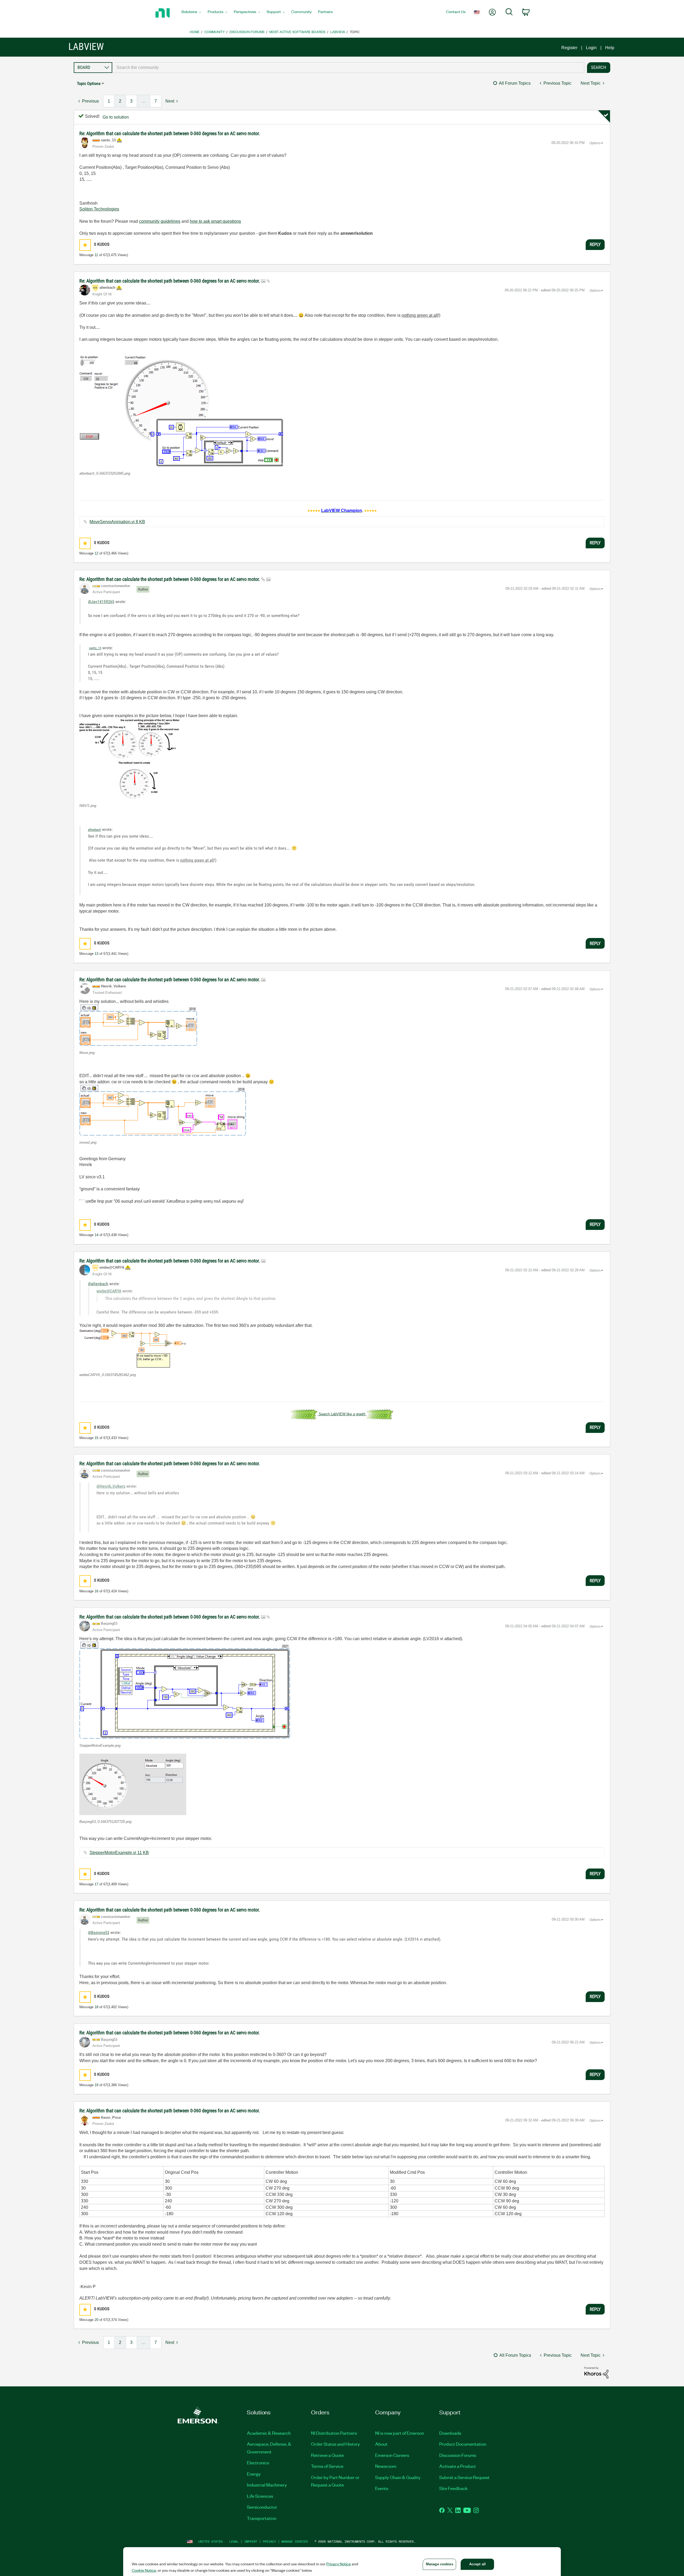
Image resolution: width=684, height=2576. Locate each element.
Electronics (258, 2462)
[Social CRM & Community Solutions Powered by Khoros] (596, 2372)
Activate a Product (458, 2466)
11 (96, 255)
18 (96, 2007)
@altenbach (98, 1284)
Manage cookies (295, 2541)
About (381, 2444)
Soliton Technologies (99, 209)
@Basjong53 (99, 1932)
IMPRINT (251, 2541)
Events (382, 2488)
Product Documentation (463, 2444)
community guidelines (160, 221)
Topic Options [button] (89, 83)
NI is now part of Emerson (400, 2433)
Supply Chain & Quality (398, 2477)
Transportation (262, 2518)
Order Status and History (335, 2444)
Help (610, 48)
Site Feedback (453, 2488)
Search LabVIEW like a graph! (342, 1414)
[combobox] (348, 68)
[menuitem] (191, 13)
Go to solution (116, 117)
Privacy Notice (339, 2564)
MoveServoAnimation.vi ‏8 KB (117, 522)
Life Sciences (260, 2496)
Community (215, 32)
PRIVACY (269, 2541)
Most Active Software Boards (297, 32)
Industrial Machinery (267, 2485)
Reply (595, 244)
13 (96, 954)
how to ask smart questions (215, 221)
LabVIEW (338, 32)
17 (96, 1884)
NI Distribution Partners (334, 2433)
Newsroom (386, 2466)
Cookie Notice (144, 2570)
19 (96, 2085)
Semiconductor (262, 2507)
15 (96, 1438)
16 (96, 1591)
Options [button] (595, 143)
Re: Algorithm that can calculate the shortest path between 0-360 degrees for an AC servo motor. (170, 133)
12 (96, 553)
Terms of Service (327, 2466)
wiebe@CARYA (109, 1291)
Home (195, 32)
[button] (85, 245)
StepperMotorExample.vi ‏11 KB (119, 1853)
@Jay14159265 (101, 602)
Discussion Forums (247, 32)
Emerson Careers (392, 2455)
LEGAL (234, 2541)
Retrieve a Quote (327, 2455)
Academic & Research (269, 2433)
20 (96, 2320)
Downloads (450, 2433)
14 (96, 1235)
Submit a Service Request (464, 2477)
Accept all (477, 2564)
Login (591, 48)
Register (569, 48)
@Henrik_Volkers (111, 1486)
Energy (254, 2474)
